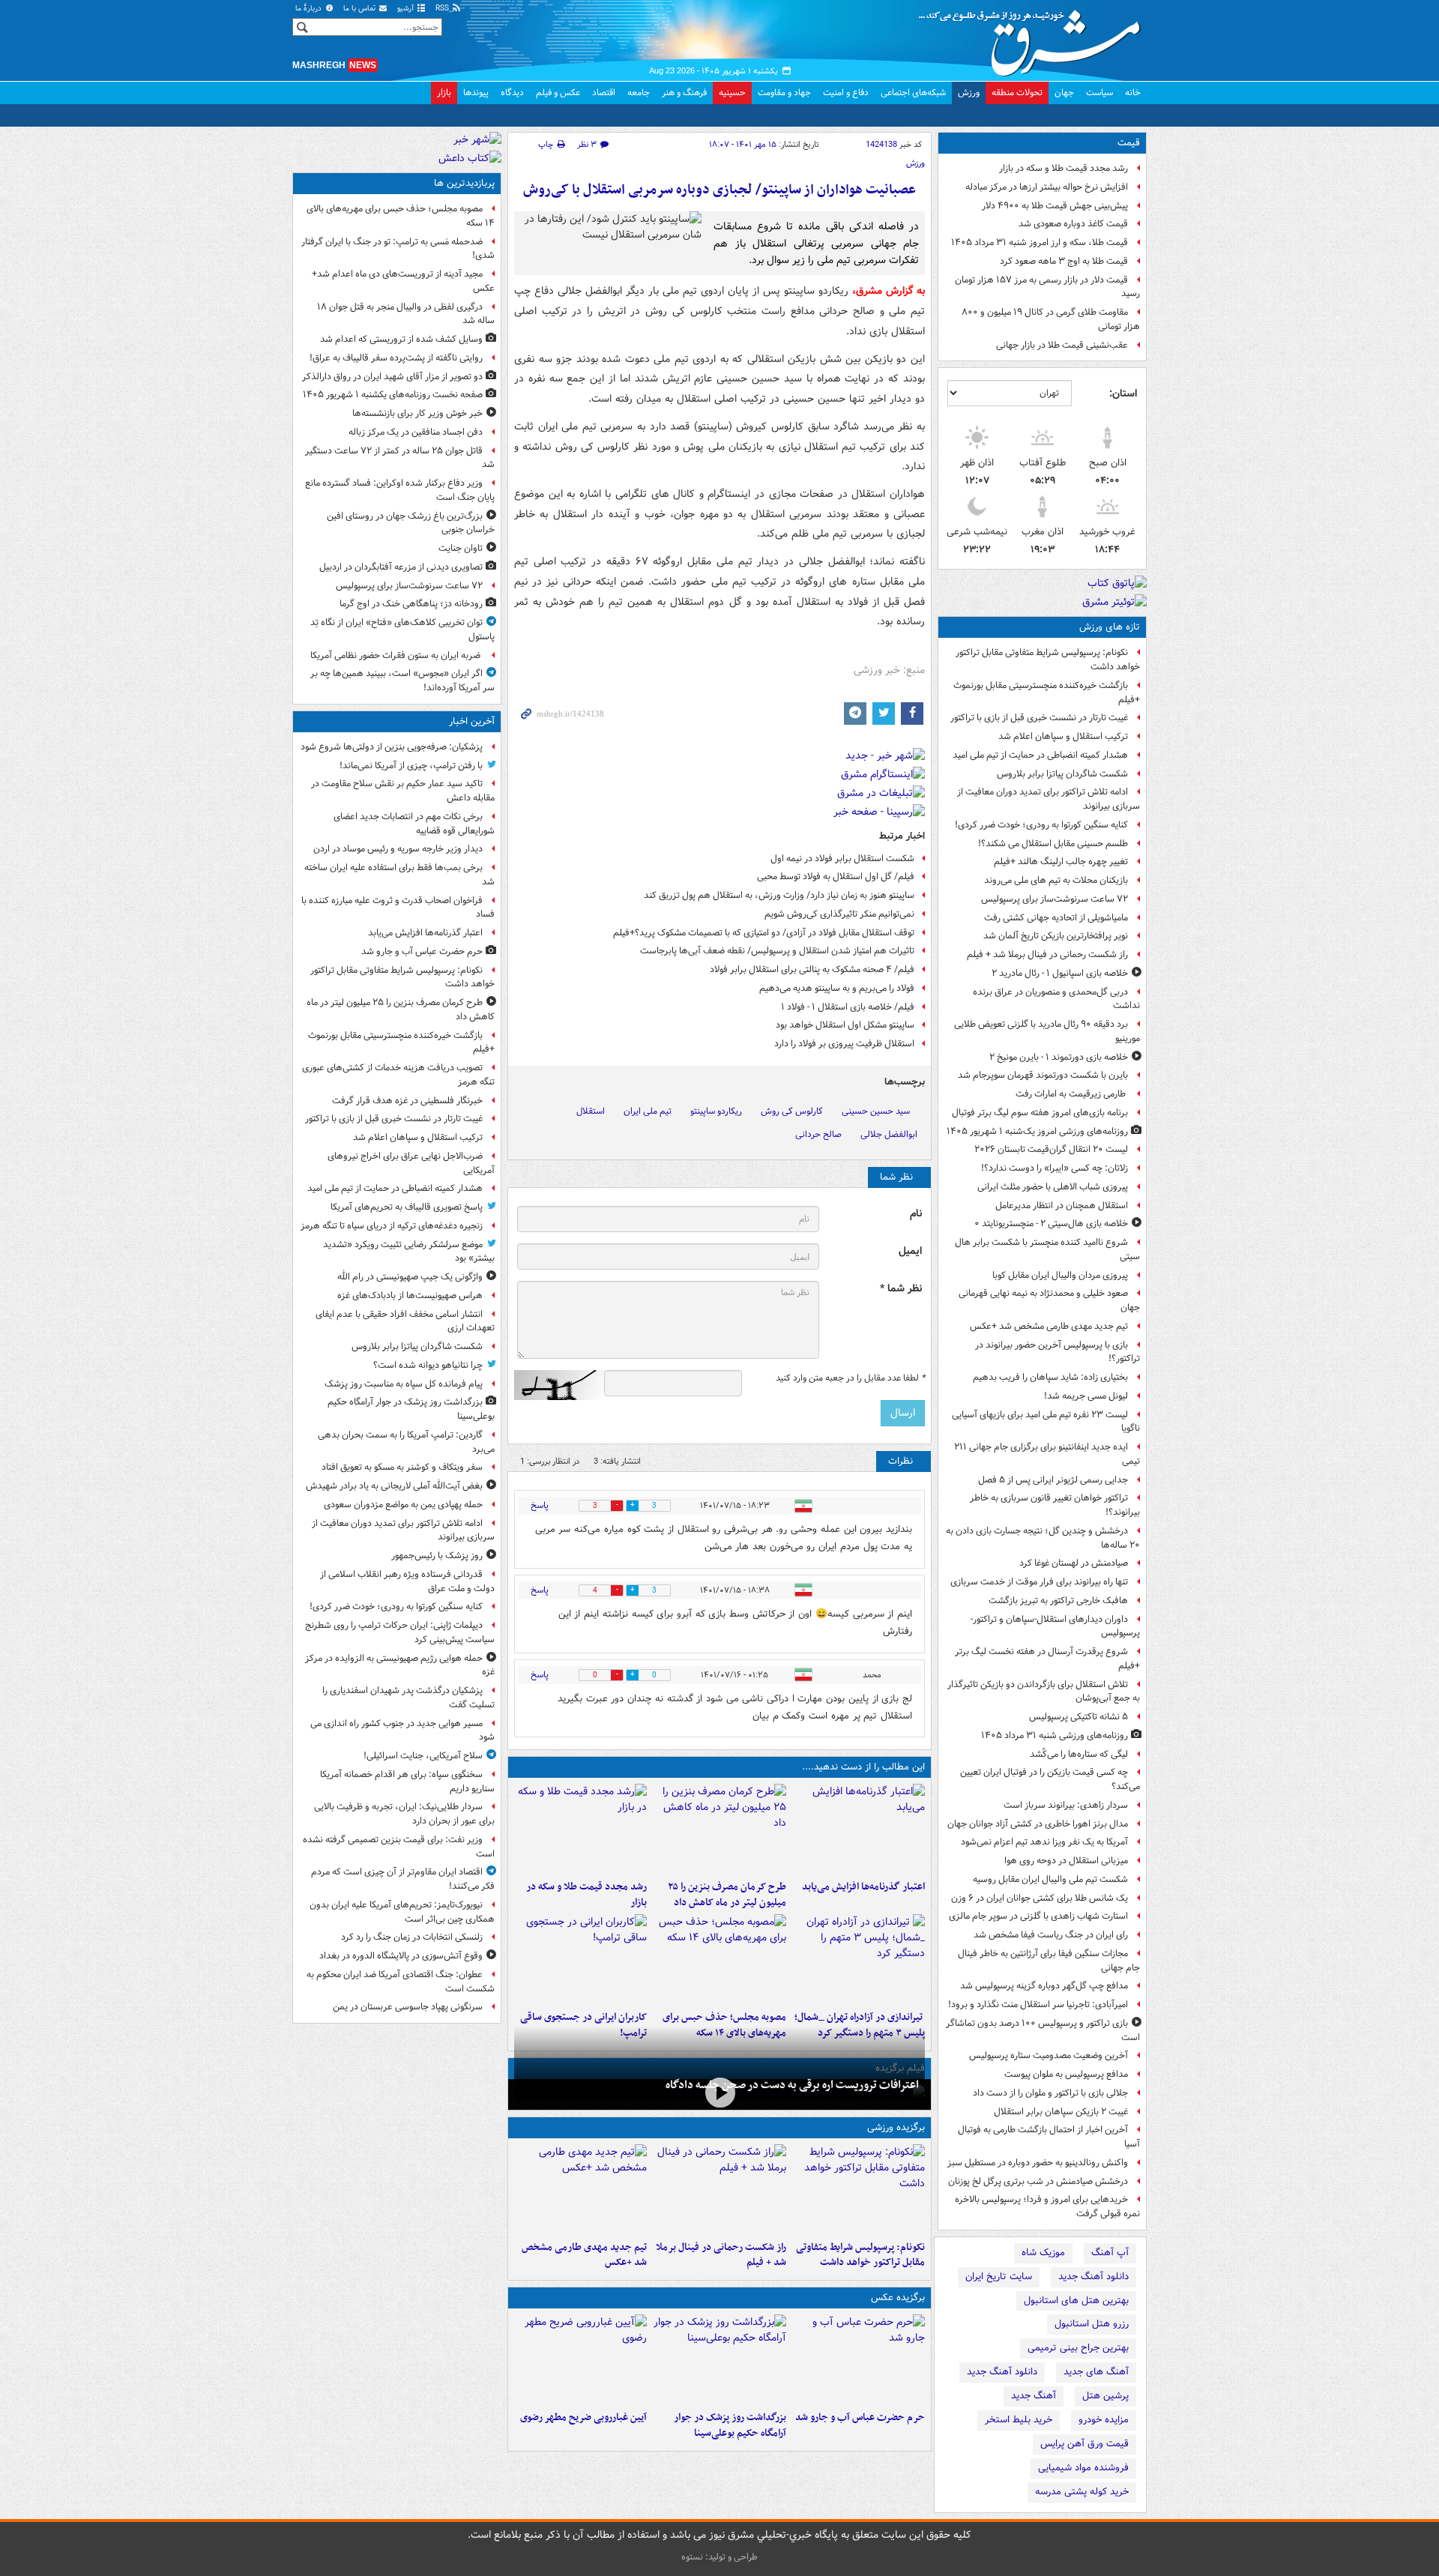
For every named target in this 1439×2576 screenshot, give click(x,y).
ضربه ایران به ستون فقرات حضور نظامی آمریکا (396, 655)
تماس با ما (360, 9)
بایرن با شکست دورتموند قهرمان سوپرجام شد (1043, 1075)
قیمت (1129, 143)
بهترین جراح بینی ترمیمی (1078, 2348)
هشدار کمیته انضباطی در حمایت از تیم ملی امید (1040, 755)
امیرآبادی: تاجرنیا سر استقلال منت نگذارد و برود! (1038, 2005)
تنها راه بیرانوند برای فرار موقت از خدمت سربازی (1039, 1582)
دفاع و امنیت (846, 93)
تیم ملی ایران (648, 1111)
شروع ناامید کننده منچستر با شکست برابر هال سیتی (1047, 1249)
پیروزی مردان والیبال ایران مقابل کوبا (1060, 1275)
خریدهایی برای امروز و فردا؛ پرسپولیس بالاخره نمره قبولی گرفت (1047, 2207)
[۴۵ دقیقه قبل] (859, 1829)
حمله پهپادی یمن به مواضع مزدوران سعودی (403, 1505)
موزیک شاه (1043, 2253)
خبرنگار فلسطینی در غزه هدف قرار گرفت (407, 1101)
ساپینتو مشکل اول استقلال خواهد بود (845, 1025)
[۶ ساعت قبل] (859, 1959)
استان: (1123, 393)
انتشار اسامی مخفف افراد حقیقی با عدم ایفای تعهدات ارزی (405, 1321)
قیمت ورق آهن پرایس (1084, 2444)
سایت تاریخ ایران (999, 2277)
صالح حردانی (818, 1134)
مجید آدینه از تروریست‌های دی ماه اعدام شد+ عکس (403, 281)
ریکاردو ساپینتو (716, 1111)
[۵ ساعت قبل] (580, 2359)
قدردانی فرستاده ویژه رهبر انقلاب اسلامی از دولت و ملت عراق (407, 1581)
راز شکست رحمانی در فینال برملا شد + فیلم (1047, 954)
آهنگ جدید (1034, 2396)
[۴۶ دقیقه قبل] (859, 2189)
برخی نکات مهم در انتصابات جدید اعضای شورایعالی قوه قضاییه (414, 824)
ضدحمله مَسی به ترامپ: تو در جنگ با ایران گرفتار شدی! (398, 249)
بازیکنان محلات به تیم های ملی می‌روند (1056, 880)
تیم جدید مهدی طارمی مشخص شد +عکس (1049, 1326)
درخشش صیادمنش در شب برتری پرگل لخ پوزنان (1038, 2181)
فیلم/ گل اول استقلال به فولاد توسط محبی (836, 877)
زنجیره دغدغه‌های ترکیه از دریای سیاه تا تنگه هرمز (392, 1226)
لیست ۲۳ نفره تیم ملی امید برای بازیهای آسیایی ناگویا (1046, 1422)
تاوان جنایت (461, 548)
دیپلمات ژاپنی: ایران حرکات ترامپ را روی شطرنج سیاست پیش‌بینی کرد (400, 1632)
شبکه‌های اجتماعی (913, 93)
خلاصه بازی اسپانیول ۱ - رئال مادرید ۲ (1060, 973)
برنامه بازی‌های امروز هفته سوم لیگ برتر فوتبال (1040, 1113)
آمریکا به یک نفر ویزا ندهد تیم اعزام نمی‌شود (1044, 1842)
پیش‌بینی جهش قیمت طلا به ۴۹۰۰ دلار (1055, 206)
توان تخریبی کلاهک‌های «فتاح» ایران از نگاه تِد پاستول (402, 630)
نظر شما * (901, 1289)
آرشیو (407, 9)
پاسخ (540, 1505)
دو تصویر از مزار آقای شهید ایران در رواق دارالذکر (392, 377)
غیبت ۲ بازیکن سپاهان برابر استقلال (1061, 2112)
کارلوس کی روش (792, 1111)
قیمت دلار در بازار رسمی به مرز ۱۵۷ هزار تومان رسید (1047, 287)
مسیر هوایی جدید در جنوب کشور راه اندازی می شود (402, 1731)
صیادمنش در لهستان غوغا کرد (1074, 1563)
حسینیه (732, 93)
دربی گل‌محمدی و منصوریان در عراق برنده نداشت (1056, 999)
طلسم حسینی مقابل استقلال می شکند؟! (1053, 844)
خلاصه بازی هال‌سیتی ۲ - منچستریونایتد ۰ (1051, 1224)
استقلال (591, 1111)
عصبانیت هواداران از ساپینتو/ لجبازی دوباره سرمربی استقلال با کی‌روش (719, 190)
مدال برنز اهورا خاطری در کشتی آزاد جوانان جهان (1038, 1824)
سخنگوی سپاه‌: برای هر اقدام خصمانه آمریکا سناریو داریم (407, 1782)
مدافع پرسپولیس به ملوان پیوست (1066, 2074)
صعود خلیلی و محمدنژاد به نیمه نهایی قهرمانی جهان (1049, 1300)
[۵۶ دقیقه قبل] (719, 1829)
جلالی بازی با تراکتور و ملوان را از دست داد (1050, 2093)
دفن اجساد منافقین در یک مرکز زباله (416, 432)
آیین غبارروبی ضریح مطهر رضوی (583, 2417)
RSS (443, 9)
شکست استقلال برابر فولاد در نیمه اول (842, 859)
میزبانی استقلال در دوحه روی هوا (1066, 1861)
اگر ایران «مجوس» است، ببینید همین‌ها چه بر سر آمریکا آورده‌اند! (402, 681)
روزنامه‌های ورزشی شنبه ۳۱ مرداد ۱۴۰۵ (1055, 1735)
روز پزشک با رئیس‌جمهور (437, 1556)
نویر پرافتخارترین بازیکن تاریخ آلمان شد (1056, 936)
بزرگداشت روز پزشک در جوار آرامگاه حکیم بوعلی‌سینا (730, 2425)
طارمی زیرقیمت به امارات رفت (1072, 1094)
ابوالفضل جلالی (889, 1134)
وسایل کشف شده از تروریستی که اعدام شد (401, 339)
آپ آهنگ (1110, 2253)
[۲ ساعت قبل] (719, 2359)
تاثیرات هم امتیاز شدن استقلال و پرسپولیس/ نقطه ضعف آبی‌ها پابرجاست (777, 951)
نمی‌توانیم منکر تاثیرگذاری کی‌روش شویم (839, 914)
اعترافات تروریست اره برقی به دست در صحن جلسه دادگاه (792, 2085)
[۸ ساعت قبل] (580, 1959)
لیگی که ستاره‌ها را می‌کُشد (1079, 1754)
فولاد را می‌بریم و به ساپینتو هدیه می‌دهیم (837, 988)
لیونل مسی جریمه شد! (1086, 1396)
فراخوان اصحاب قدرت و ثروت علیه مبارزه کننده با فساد (398, 908)
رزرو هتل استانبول (1092, 2324)
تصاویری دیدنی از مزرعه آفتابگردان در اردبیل (401, 567)
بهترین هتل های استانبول (1076, 2301)
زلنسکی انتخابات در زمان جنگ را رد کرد (412, 1937)
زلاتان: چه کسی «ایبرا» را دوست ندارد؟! (1055, 1168)
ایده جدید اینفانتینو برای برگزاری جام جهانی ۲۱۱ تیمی (1047, 1454)
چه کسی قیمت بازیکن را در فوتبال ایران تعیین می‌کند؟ (1050, 1779)
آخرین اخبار (472, 721)
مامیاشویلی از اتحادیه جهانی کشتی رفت (1056, 918)
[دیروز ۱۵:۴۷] (580, 2189)
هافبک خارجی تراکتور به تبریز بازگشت (1058, 1601)
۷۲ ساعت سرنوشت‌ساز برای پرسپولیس (1055, 899)
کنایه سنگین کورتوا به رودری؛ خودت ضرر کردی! (1041, 825)
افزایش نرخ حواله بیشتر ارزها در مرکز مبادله (1047, 187)
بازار (444, 93)
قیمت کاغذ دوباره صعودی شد (1073, 224)
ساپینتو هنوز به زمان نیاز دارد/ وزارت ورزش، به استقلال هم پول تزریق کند (779, 895)
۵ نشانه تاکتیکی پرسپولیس (1079, 1717)
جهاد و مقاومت (784, 93)
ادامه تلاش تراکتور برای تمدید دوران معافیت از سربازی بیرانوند (1049, 799)
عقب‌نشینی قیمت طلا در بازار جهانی (1062, 345)
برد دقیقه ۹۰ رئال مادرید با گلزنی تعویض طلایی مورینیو (1047, 1031)
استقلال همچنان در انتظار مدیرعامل (1062, 1206)
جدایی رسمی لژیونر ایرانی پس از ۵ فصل (1053, 1480)
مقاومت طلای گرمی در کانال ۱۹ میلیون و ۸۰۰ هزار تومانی (1051, 319)
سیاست (1099, 93)
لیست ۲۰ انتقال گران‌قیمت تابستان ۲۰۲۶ (1051, 1149)
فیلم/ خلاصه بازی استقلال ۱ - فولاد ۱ (848, 1007)
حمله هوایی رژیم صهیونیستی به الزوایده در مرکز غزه (400, 1665)
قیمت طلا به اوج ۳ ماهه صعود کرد (1064, 261)
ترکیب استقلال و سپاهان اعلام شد (1063, 736)
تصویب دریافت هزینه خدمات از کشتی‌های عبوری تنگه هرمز (398, 1075)
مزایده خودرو (1104, 2420)
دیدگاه (512, 93)
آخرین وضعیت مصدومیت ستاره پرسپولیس (1049, 2055)
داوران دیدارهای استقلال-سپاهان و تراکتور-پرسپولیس (1055, 1626)
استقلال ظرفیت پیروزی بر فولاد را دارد (844, 1044)
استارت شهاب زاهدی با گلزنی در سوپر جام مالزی (1038, 1916)
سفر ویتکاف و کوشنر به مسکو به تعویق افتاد (402, 1467)
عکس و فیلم (558, 93)
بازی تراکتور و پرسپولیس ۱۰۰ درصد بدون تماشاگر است (1043, 2030)
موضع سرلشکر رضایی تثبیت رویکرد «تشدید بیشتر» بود (409, 1252)
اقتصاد (604, 93)
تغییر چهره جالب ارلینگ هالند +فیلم (1061, 862)
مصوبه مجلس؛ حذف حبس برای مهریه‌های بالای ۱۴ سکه (401, 216)
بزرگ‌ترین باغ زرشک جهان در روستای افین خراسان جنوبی (411, 523)
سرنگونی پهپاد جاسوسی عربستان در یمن (408, 2007)
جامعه (639, 93)
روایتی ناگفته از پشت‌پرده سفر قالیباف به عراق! (396, 358)
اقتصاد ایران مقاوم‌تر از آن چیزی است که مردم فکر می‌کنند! (403, 1879)
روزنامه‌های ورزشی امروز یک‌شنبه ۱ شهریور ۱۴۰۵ (1037, 1131)
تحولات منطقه (1017, 93)
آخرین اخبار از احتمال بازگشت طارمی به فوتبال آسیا (1049, 2137)
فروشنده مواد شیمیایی (1083, 2468)
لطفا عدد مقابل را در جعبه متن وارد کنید (850, 1378)
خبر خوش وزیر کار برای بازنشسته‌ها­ (417, 413)
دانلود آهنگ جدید (1093, 2277)
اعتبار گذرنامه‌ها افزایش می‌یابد (863, 1887)
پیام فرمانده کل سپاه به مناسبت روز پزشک (404, 1384)
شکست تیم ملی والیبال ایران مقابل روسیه (1050, 1879)
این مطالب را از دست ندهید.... (863, 1767)
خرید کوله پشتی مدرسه (1082, 2492)
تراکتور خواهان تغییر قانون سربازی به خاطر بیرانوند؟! (1055, 1505)
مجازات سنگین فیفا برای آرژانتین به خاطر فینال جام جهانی (1049, 1961)
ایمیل (910, 1251)
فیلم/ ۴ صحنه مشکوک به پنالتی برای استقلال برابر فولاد (812, 969)
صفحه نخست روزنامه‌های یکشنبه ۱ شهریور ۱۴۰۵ (393, 395)
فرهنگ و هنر (684, 93)
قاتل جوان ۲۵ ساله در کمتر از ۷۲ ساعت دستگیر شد (400, 458)
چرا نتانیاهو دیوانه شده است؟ (428, 1365)
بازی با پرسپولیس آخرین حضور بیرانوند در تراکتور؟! (1058, 1352)
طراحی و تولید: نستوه (719, 2557)
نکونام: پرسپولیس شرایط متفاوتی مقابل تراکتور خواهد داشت (1048, 660)
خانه (1133, 93)
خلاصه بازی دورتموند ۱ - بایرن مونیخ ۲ (1059, 1057)
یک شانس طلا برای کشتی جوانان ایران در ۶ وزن (1040, 1898)
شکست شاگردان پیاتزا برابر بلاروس (1062, 774)
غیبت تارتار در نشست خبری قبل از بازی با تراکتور (1039, 718)
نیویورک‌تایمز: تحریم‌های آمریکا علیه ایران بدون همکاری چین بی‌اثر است (402, 1912)
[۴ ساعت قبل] (580, 1829)
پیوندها (476, 93)
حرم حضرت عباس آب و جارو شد (860, 2417)
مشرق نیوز (1034, 37)
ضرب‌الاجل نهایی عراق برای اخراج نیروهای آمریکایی (411, 1163)
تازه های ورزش (1110, 627)
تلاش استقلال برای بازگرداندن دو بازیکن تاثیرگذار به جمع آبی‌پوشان (1044, 1692)
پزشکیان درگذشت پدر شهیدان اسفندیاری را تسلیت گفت (408, 1698)
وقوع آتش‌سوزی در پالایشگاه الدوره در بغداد (401, 1956)
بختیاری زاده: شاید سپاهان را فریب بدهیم (1050, 1377)
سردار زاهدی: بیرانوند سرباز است (1066, 1805)
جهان (1064, 93)
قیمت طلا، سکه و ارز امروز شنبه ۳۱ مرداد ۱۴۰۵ (1040, 242)
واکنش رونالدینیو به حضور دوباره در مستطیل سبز (1038, 2163)
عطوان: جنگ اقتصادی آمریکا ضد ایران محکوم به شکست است (401, 1982)
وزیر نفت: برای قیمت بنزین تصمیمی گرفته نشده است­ (399, 1847)
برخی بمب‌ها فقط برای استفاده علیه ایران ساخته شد (399, 875)
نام (916, 1214)
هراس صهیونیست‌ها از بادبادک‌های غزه (410, 1295)
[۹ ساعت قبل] (719, 2189)
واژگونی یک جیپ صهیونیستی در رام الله (410, 1277)
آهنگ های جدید (1096, 2372)
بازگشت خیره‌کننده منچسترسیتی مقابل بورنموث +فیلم (1047, 693)
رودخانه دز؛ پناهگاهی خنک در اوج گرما (411, 604)
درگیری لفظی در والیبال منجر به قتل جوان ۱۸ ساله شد (406, 314)
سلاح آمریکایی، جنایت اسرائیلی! (423, 1756)
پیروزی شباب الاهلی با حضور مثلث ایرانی (1053, 1187)
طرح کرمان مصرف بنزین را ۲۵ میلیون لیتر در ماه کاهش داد (727, 1895)
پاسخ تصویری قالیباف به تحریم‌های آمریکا (407, 1207)
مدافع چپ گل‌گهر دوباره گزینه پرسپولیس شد (1044, 1986)
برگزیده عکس (898, 2298)
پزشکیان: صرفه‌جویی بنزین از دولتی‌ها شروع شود (392, 747)
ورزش (969, 93)
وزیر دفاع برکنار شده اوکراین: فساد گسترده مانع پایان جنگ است (400, 490)
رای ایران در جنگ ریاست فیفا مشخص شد (1051, 1935)
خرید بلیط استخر (1019, 2420)
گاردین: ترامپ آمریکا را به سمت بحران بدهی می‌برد (406, 1442)
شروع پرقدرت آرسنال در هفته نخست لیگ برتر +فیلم (1047, 1659)
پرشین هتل (1105, 2396)
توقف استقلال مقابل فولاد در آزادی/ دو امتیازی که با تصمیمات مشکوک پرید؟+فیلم (764, 933)
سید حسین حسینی (876, 1111)
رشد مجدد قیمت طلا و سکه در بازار (1064, 168)
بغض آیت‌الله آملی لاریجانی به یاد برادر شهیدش (394, 1486)
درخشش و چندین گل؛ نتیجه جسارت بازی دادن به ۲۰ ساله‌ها (1043, 1538)
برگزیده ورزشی (896, 2127)
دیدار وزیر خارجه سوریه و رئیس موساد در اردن (398, 849)
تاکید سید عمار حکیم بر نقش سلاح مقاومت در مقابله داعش (403, 791)
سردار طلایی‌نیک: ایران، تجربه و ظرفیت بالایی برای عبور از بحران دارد (404, 1814)
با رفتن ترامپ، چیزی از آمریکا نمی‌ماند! (411, 766)
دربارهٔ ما (310, 9)
